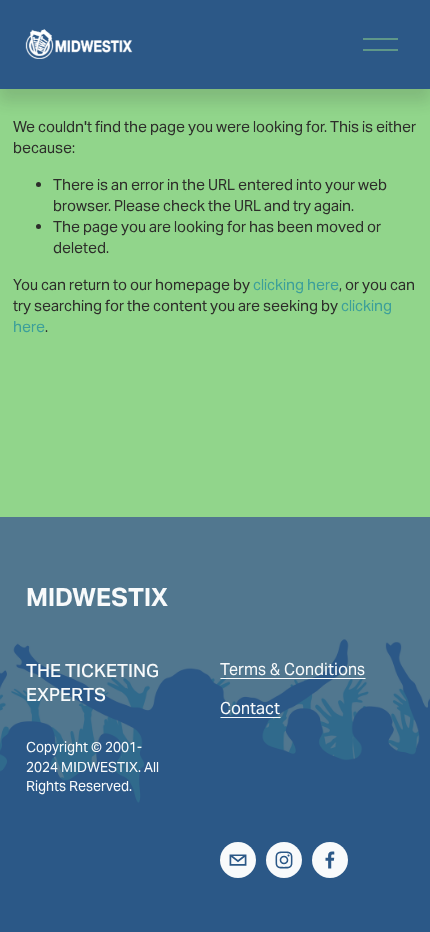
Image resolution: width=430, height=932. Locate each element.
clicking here (296, 284)
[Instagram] (284, 860)
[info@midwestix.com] (238, 860)
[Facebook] (330, 860)
